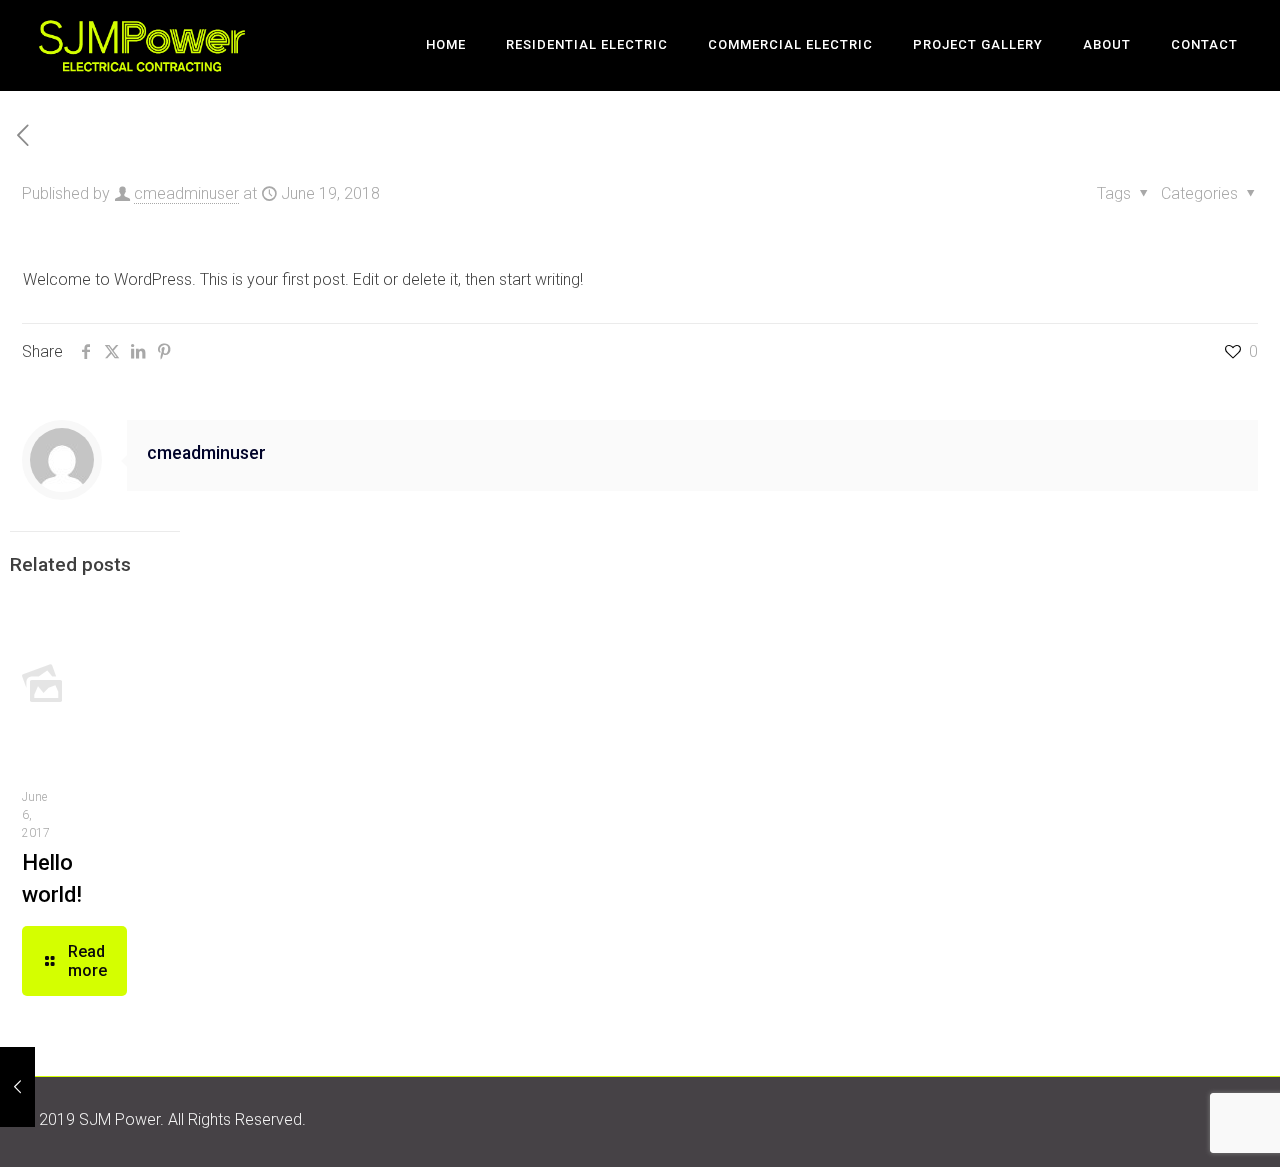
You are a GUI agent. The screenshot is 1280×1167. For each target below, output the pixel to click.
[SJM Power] (142, 45)
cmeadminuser (186, 193)
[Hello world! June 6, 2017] (17, 1087)
